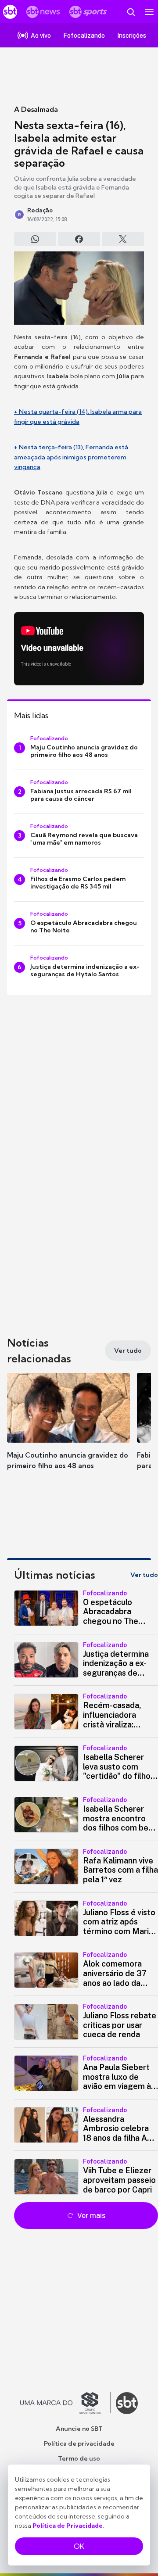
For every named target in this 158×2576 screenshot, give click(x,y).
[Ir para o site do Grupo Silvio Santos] (65, 2403)
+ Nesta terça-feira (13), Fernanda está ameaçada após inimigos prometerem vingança (71, 457)
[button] (68, 1430)
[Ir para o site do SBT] (127, 2403)
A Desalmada (36, 109)
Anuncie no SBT (79, 2429)
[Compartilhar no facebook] (79, 239)
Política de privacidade (79, 2443)
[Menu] (149, 12)
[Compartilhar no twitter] (123, 239)
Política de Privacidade (68, 2526)
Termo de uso (79, 2458)
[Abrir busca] (131, 12)
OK (79, 2546)
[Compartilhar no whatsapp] (35, 239)
